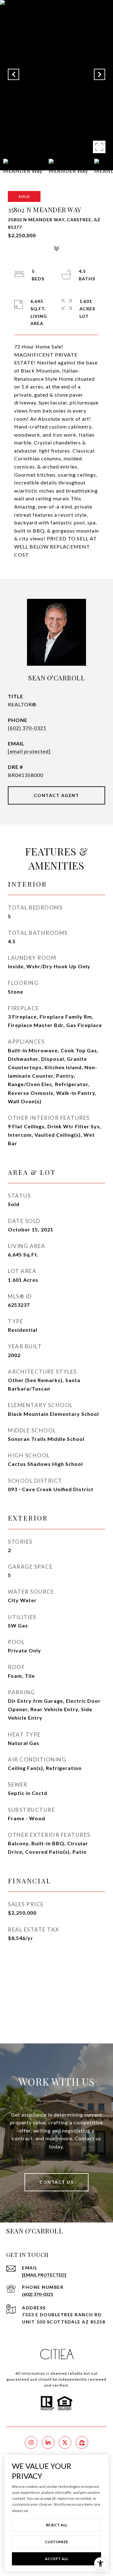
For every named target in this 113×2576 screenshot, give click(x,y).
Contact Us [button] (56, 2182)
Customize (56, 2542)
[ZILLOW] (82, 2443)
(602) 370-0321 (27, 728)
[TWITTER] (65, 2443)
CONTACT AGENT (57, 795)
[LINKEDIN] (48, 2443)
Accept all (56, 2559)
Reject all (56, 2525)
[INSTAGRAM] (31, 2443)
